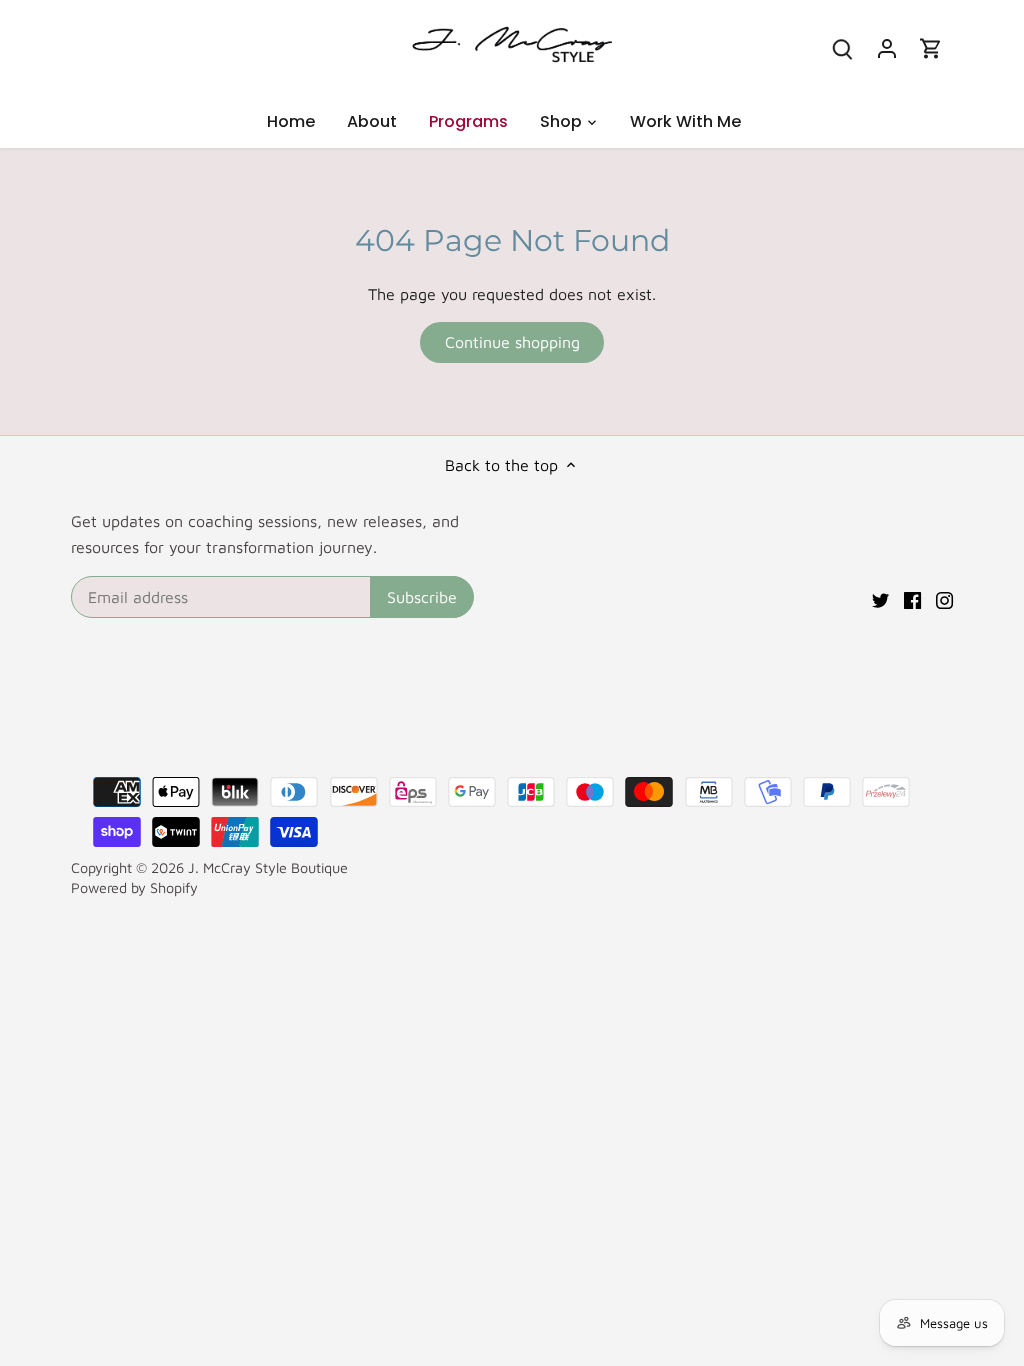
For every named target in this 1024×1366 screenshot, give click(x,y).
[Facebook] (912, 599)
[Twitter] (880, 599)
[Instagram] (944, 599)
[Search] (843, 47)
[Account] (887, 47)
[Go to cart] (931, 47)
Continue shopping (512, 342)
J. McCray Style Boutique (268, 867)
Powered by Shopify (134, 887)
